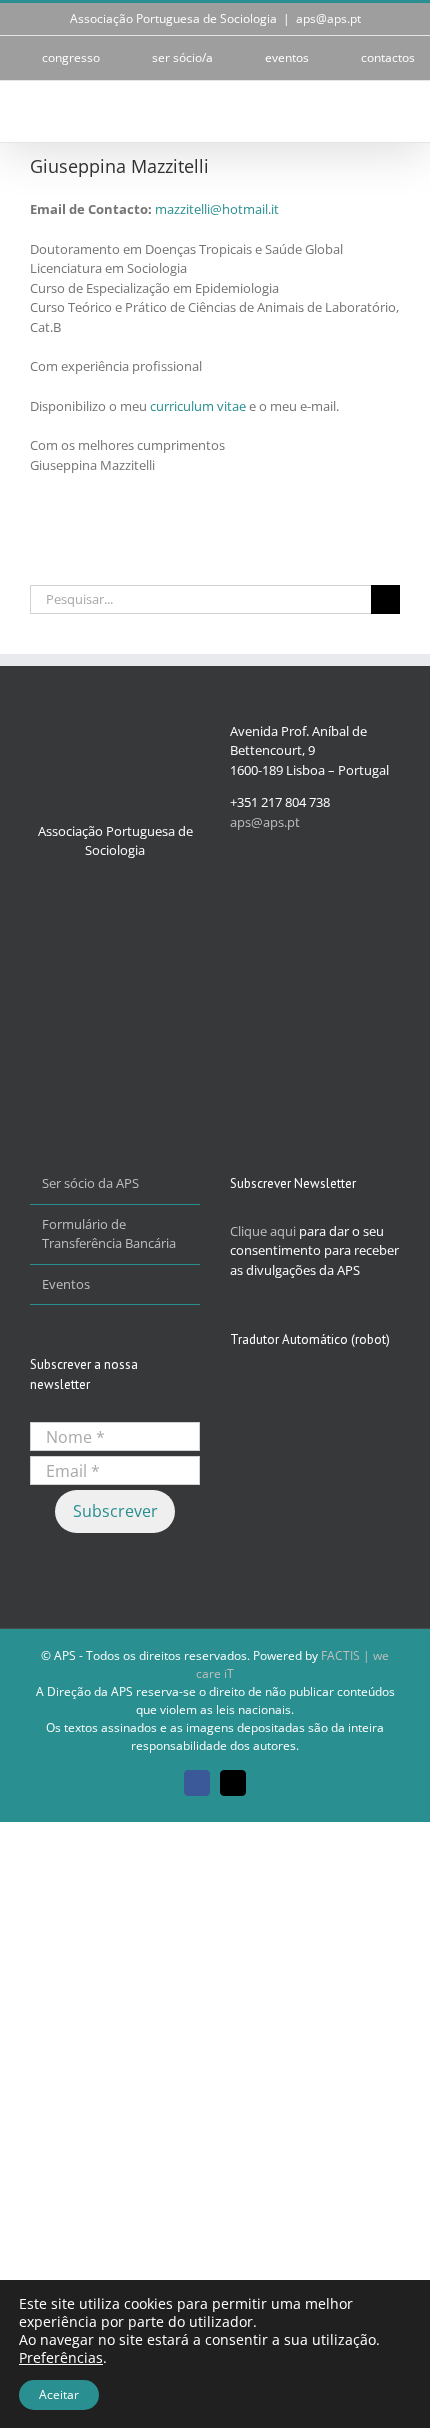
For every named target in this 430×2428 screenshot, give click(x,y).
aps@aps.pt (328, 18)
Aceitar (59, 2394)
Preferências (61, 2358)
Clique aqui (263, 1231)
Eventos (66, 1284)
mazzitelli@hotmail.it (217, 209)
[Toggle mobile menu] (392, 111)
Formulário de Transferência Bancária (109, 1234)
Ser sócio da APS (90, 1183)
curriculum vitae (198, 406)
